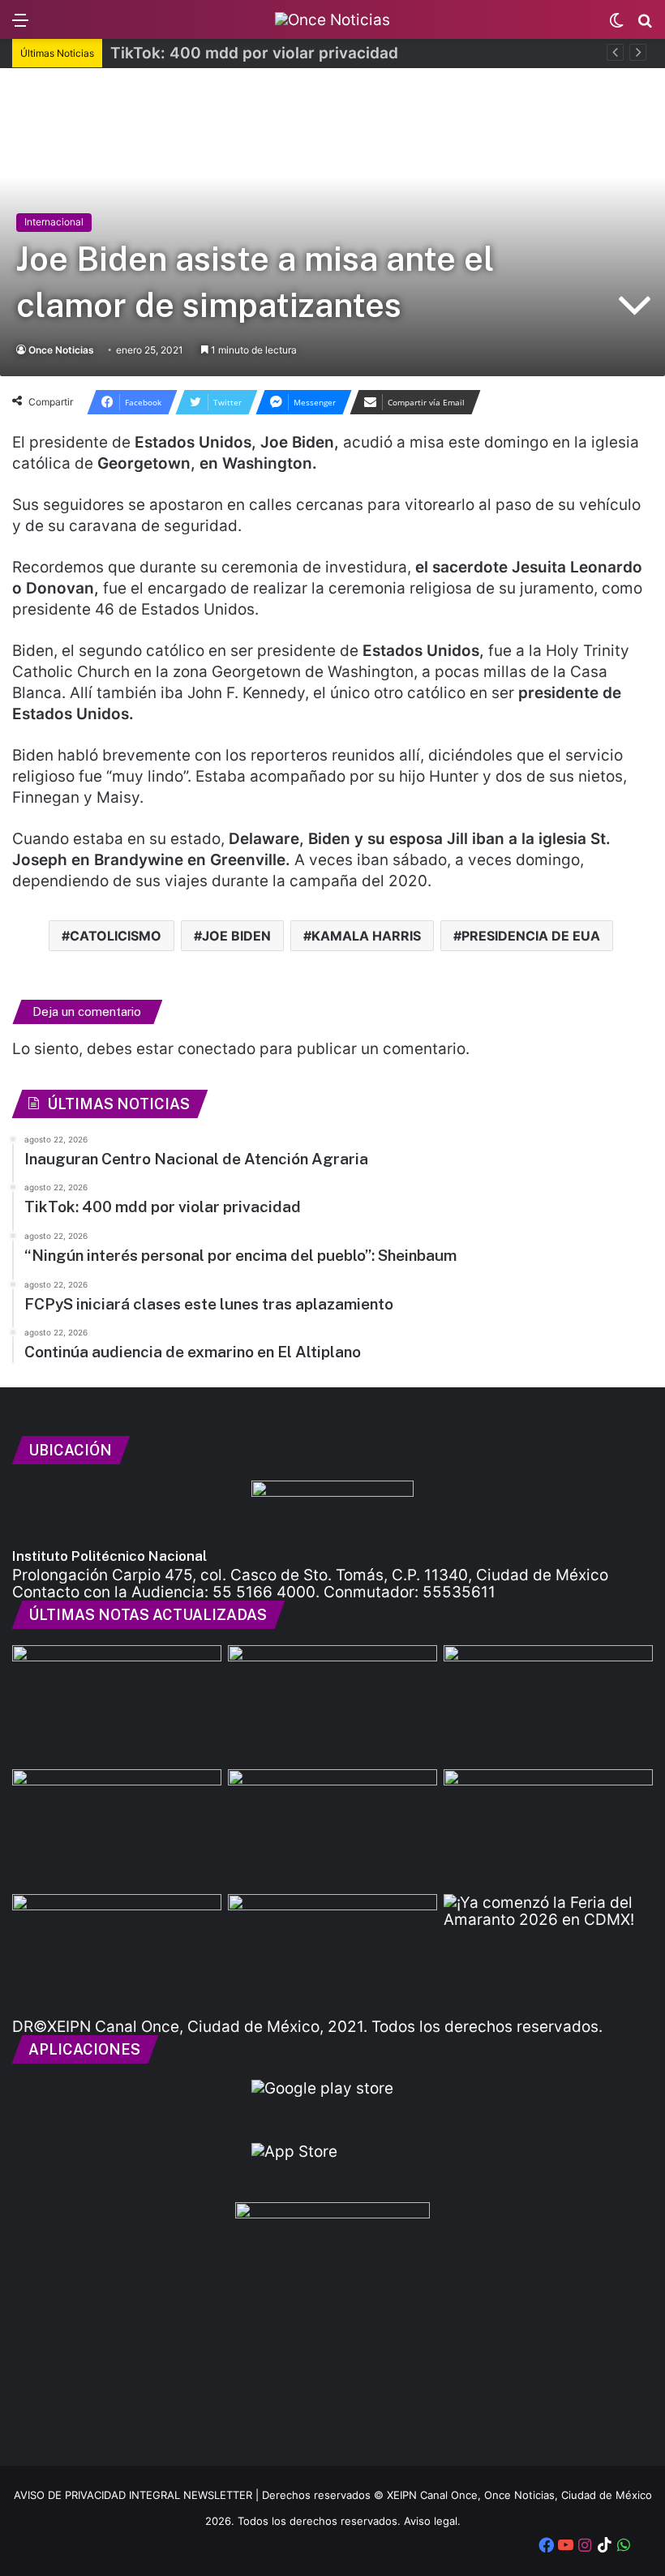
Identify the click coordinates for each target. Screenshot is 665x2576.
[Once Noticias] (332, 19)
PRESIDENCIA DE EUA (531, 936)
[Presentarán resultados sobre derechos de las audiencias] (332, 1953)
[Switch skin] (616, 26)
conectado (217, 1049)
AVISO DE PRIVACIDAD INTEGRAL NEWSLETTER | (138, 2495)
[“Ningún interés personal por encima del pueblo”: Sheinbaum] (548, 1704)
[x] (643, 2547)
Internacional (54, 222)
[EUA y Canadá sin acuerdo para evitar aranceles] (548, 1828)
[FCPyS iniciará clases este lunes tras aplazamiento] (117, 1828)
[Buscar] (645, 26)
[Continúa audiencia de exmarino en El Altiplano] (332, 1828)
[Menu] (20, 26)
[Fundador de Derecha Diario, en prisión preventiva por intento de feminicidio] (117, 1953)
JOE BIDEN (236, 936)
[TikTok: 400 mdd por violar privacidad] (332, 1704)
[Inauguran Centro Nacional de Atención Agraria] (117, 1704)
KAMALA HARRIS (366, 936)
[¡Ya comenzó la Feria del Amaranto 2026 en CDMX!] (548, 1953)
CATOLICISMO (116, 936)
